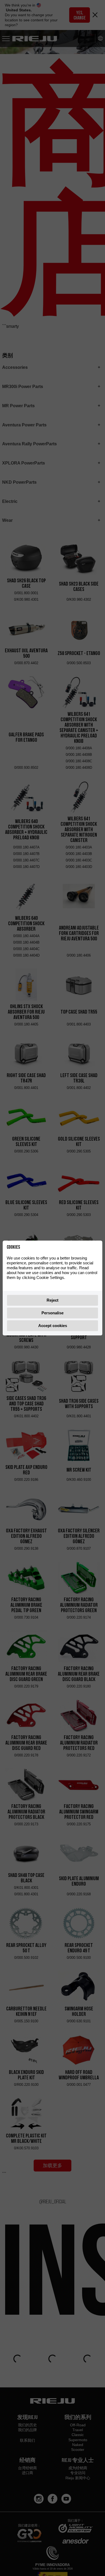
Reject (52, 1300)
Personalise (52, 1313)
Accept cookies (53, 1326)
